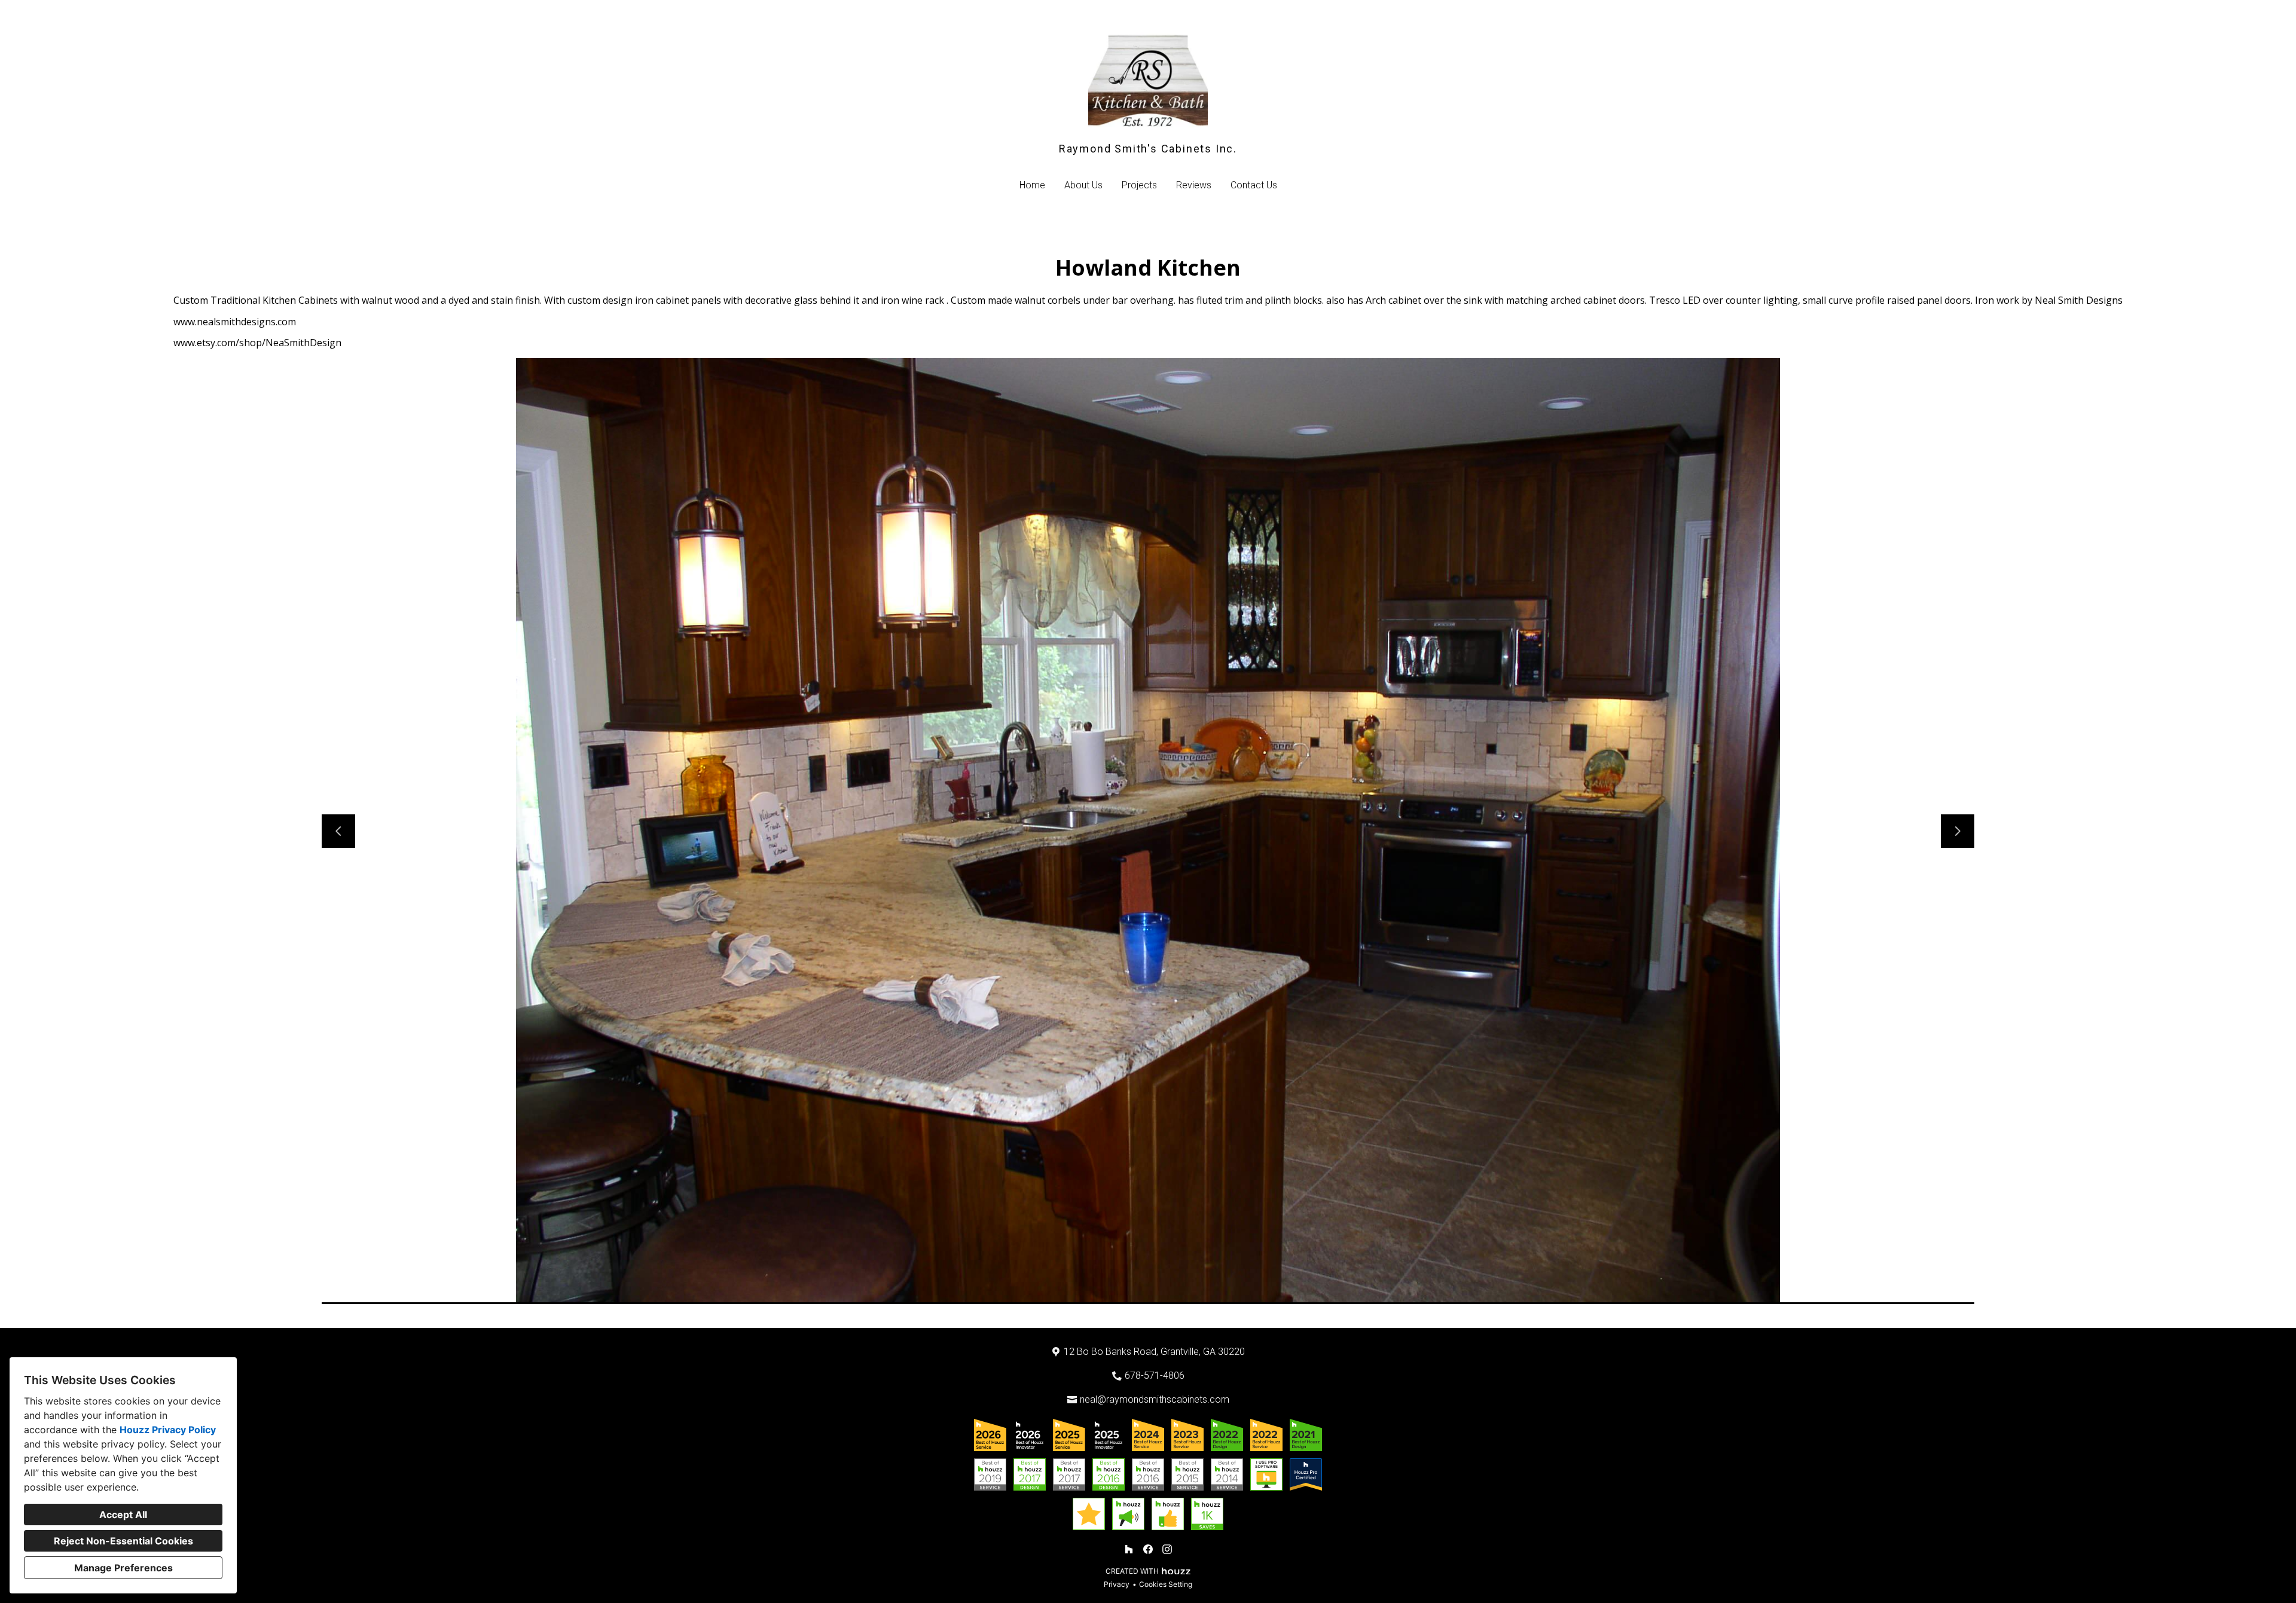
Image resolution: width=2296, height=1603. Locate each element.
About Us (1083, 185)
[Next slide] (1958, 831)
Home (1032, 185)
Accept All (123, 1515)
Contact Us (1254, 185)
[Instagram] (1167, 1549)
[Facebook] (1148, 1549)
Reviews (1194, 185)
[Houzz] (1129, 1549)
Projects (1139, 185)
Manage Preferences (123, 1568)
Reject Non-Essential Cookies (123, 1541)
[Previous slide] (338, 831)
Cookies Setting (1166, 1584)
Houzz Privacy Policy (168, 1430)
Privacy (1117, 1584)
